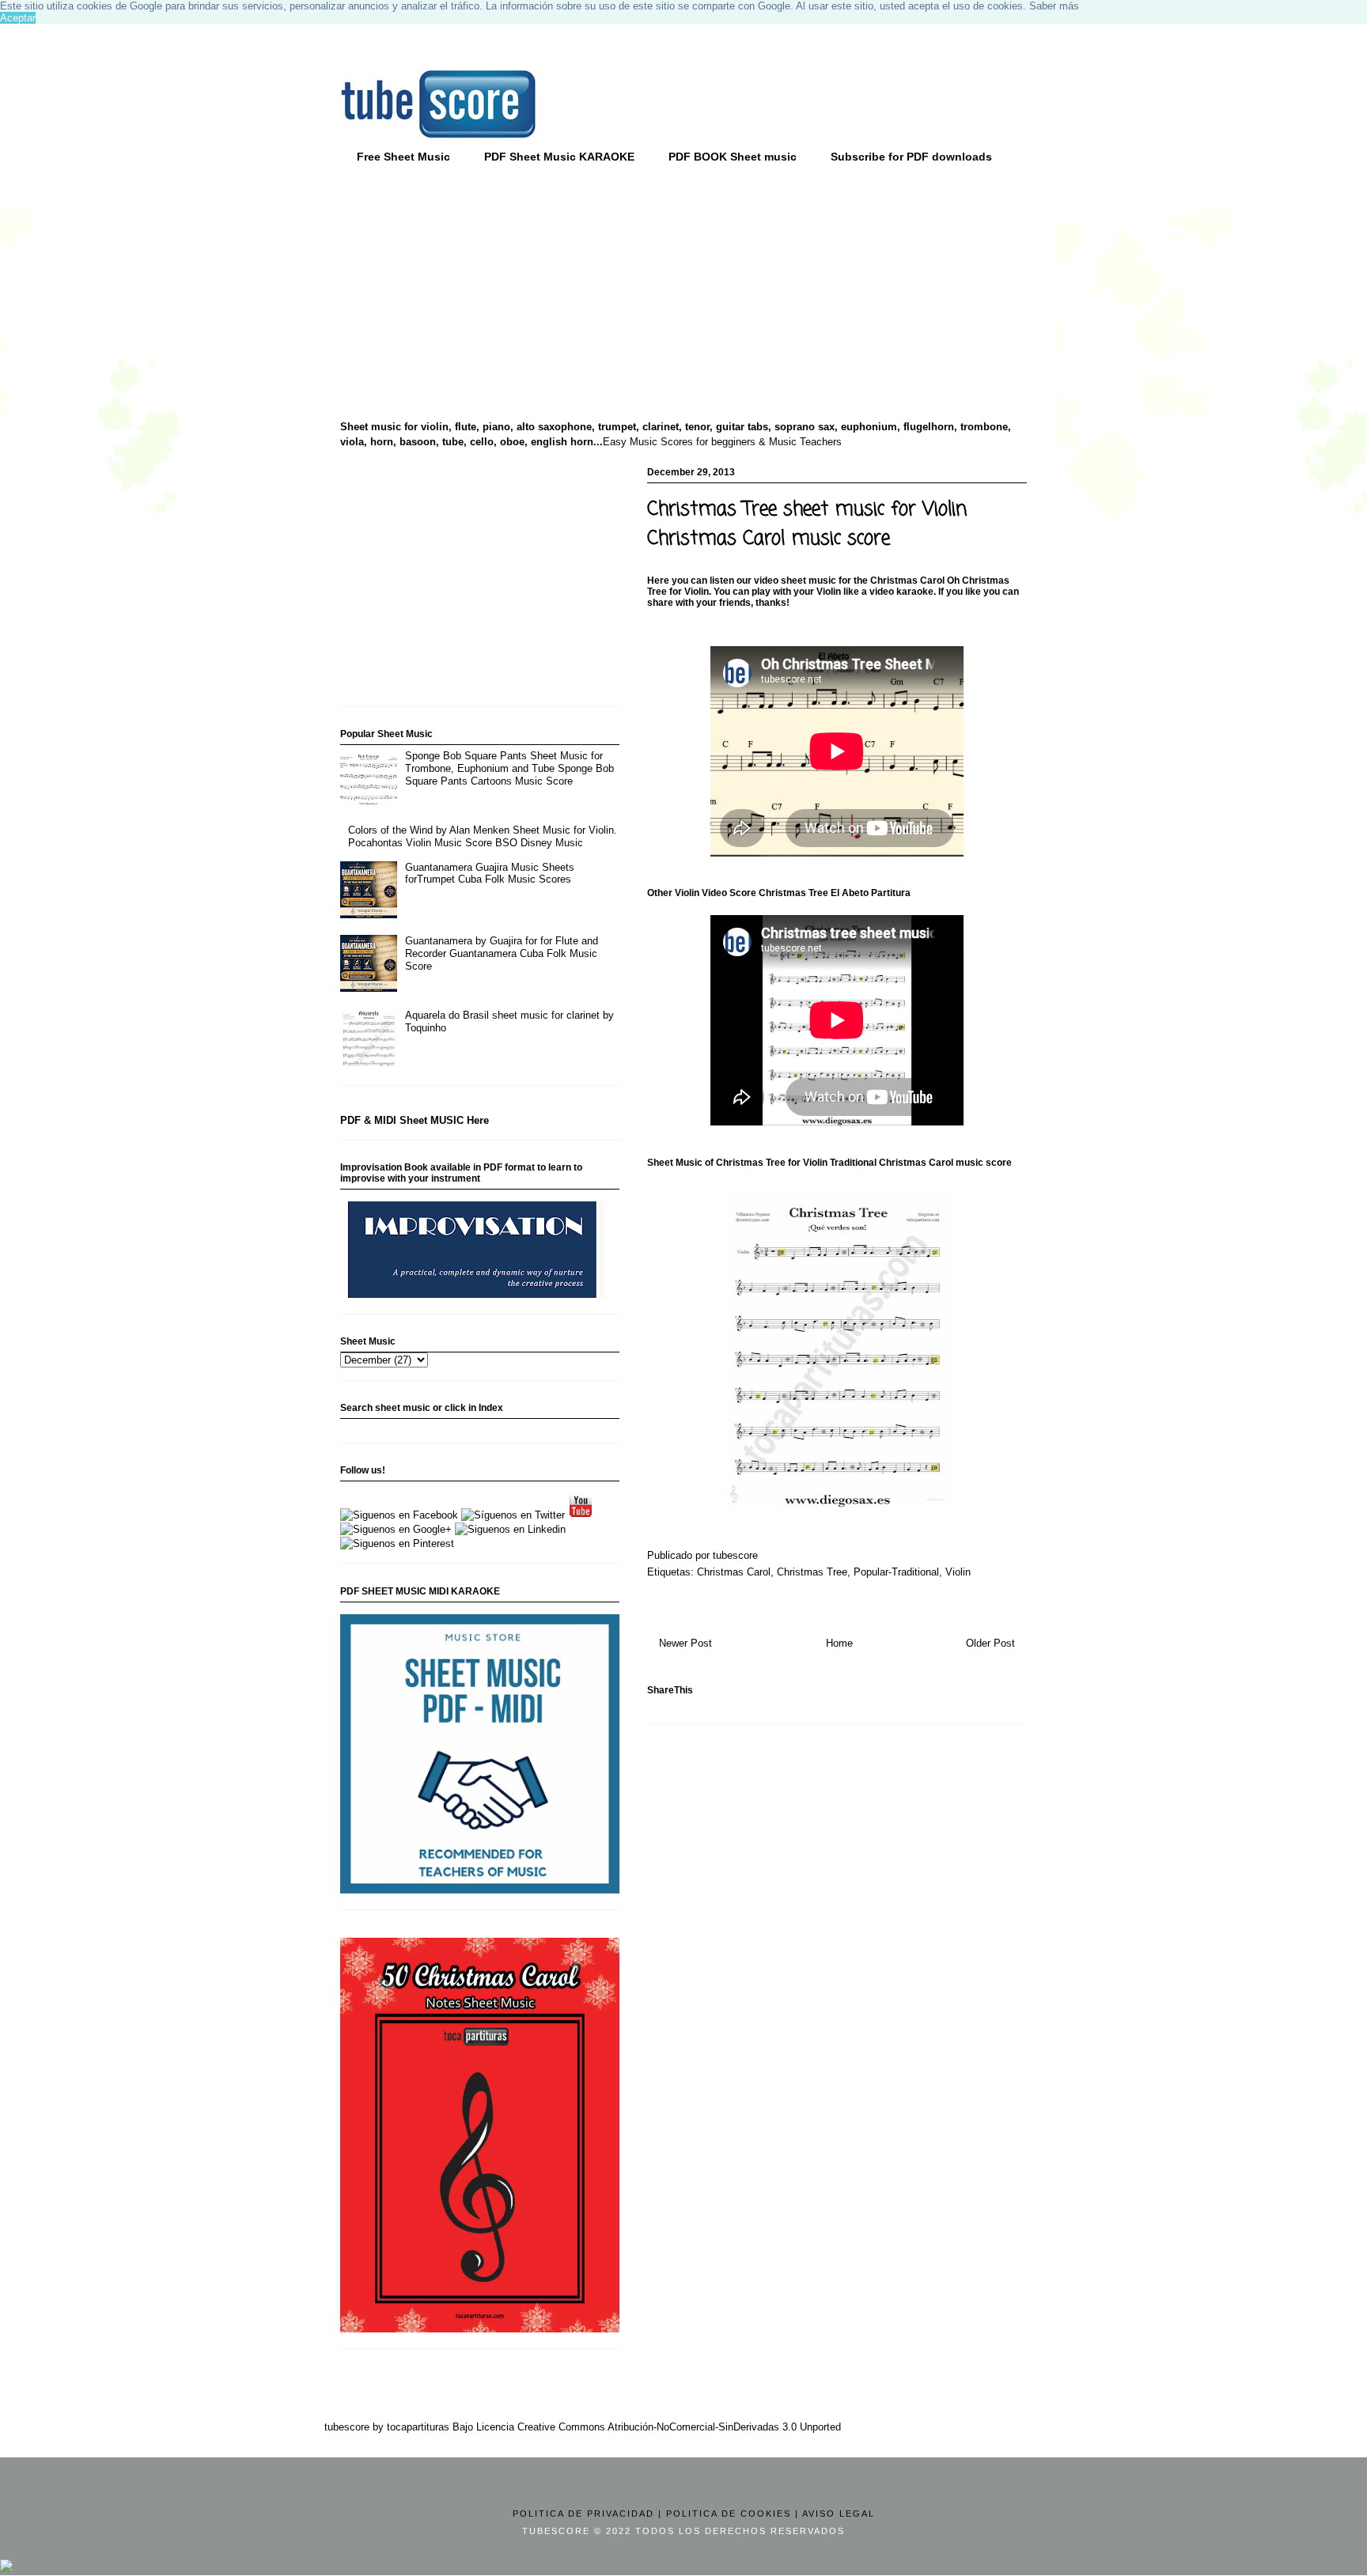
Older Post (990, 1643)
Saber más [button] (1054, 6)
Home (839, 1643)
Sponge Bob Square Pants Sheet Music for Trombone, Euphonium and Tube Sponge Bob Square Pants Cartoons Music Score (509, 768)
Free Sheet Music (403, 157)
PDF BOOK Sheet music (733, 157)
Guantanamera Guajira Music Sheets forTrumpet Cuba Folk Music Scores (490, 874)
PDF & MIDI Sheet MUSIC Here (415, 1120)
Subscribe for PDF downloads (911, 157)
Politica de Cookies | (733, 2514)
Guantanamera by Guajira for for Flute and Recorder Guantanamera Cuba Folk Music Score (502, 953)
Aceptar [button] (18, 18)
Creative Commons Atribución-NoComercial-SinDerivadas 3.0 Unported (679, 2427)
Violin (958, 1572)
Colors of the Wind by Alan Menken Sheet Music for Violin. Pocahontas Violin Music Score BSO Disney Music (483, 836)
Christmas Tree (812, 1572)
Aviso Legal (839, 2514)
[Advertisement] (463, 293)
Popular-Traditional (896, 1572)
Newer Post (685, 1643)
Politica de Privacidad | (587, 2514)
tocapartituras (418, 2427)
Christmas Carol (734, 1572)
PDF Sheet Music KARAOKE (559, 157)
